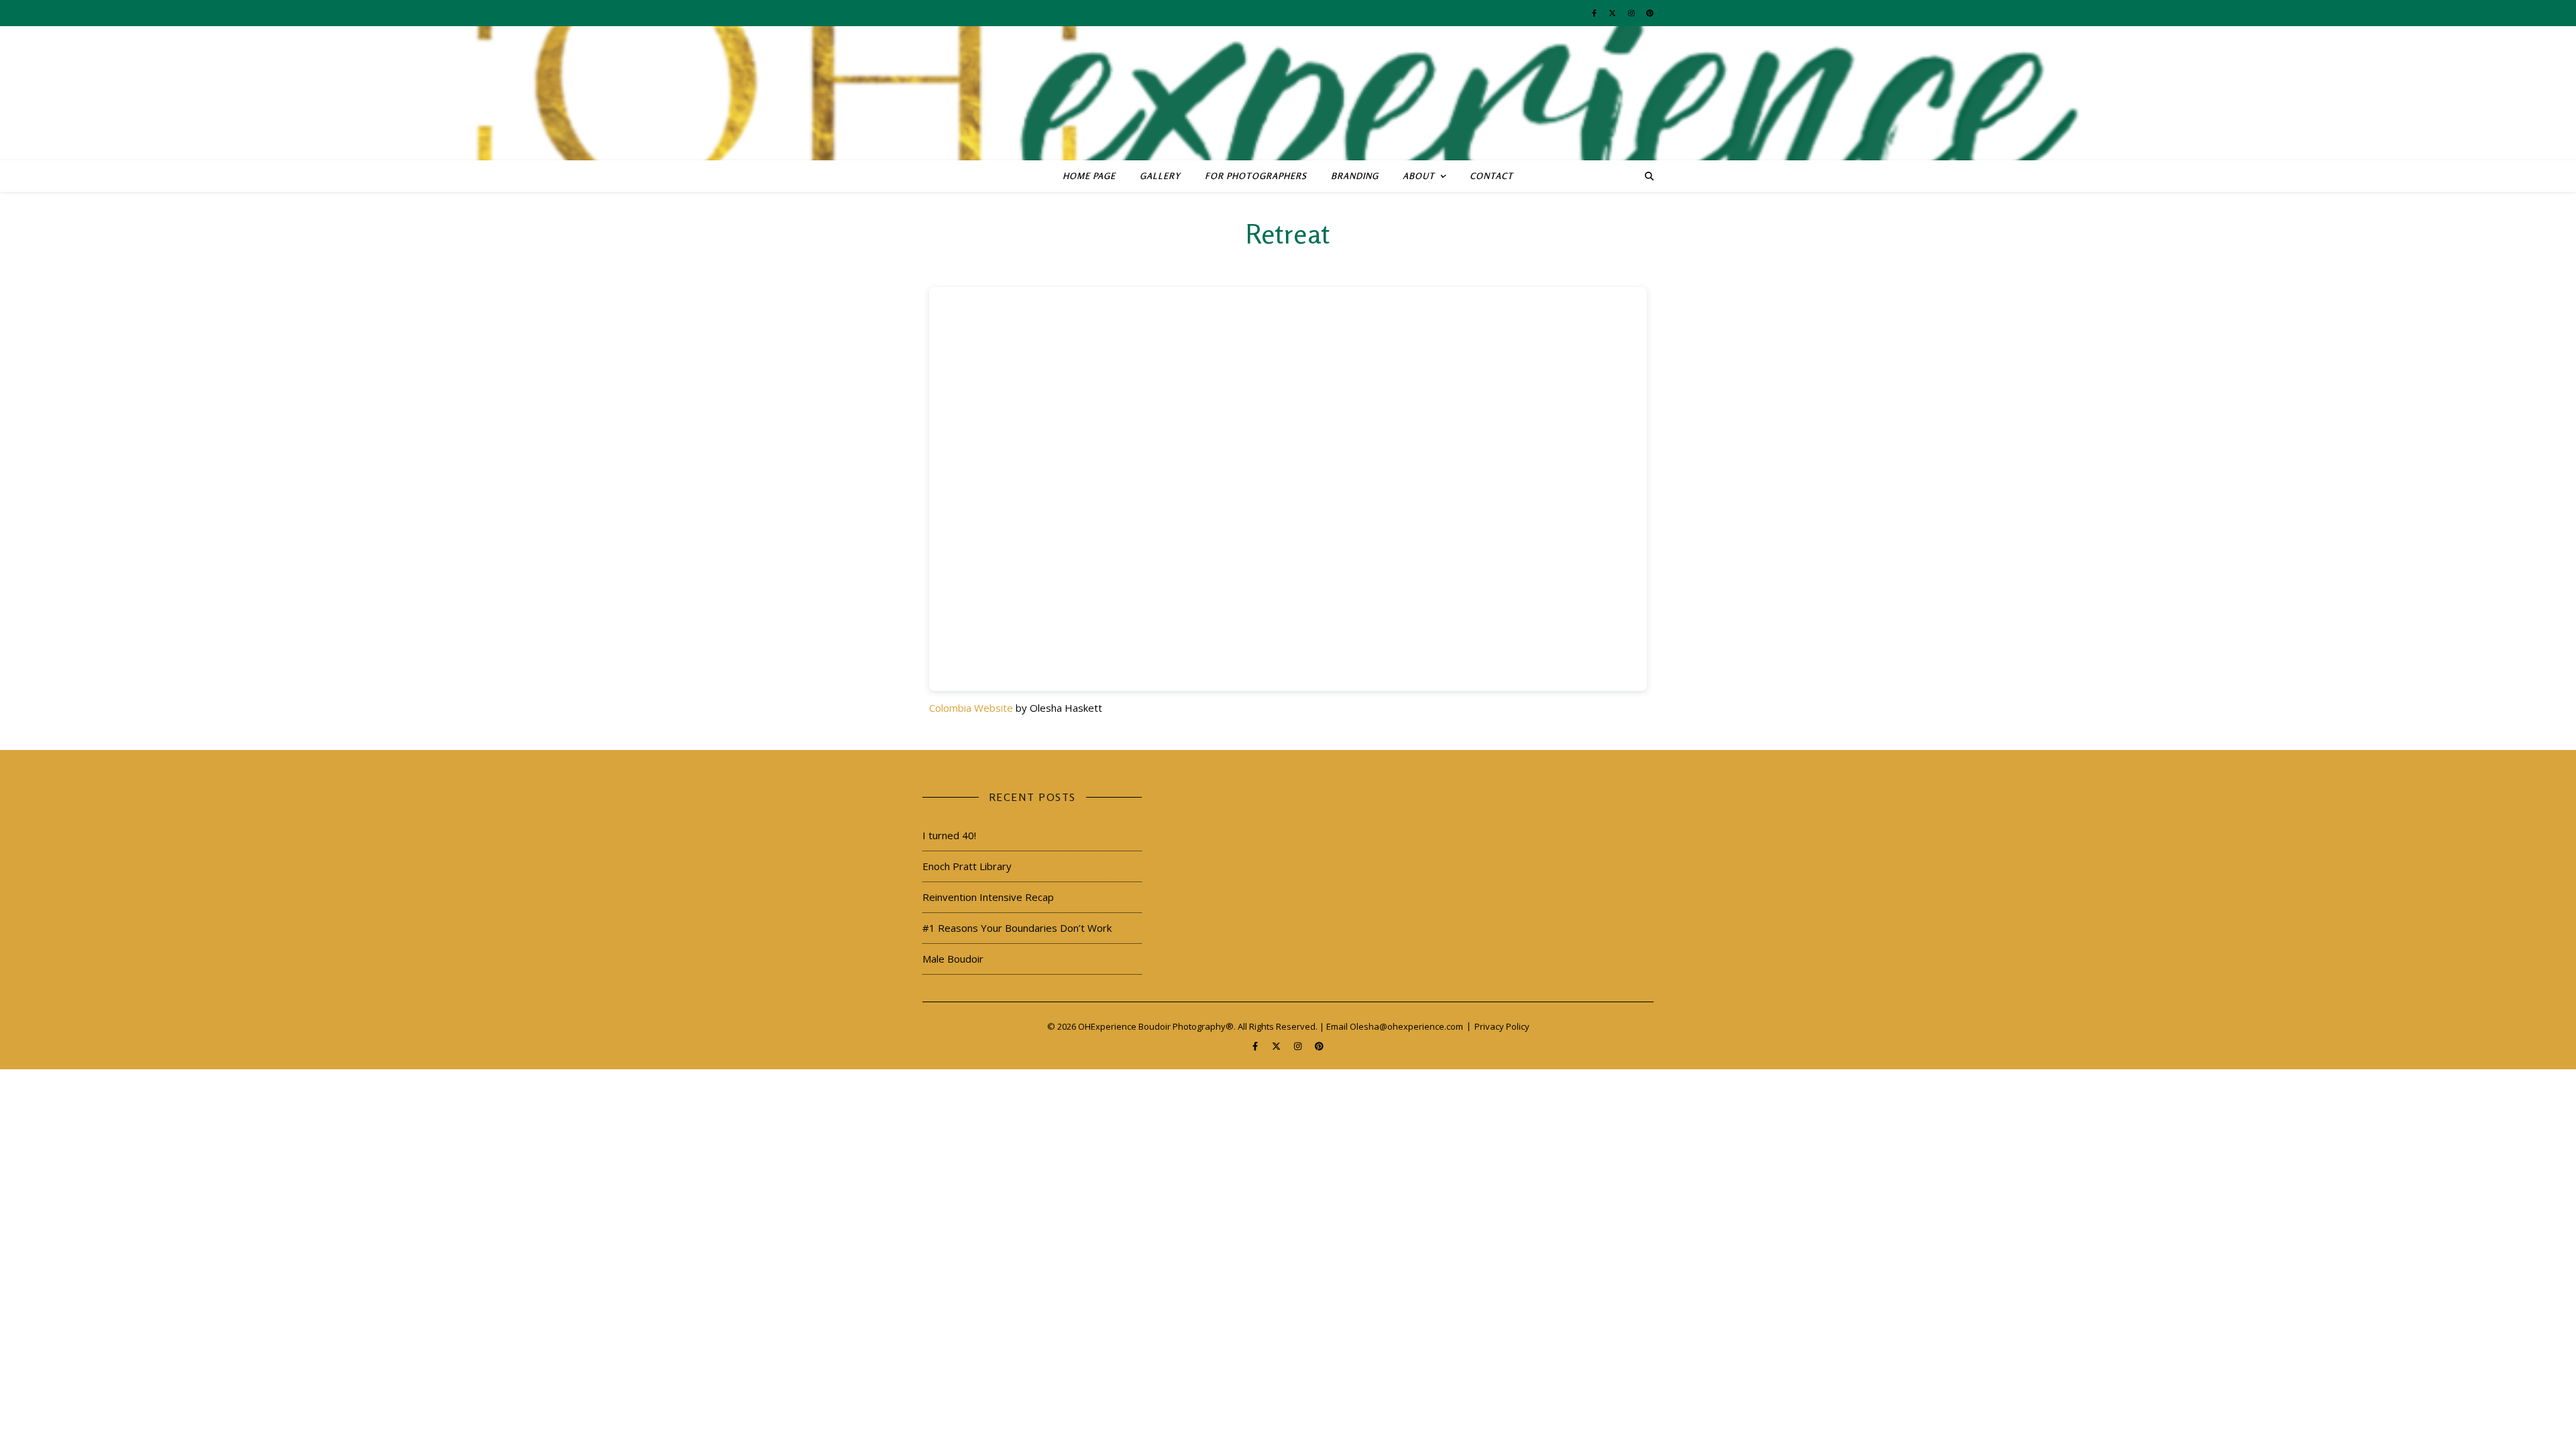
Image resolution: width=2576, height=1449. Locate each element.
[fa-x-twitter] (1613, 13)
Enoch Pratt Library (967, 866)
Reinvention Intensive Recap (988, 897)
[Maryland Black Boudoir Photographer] (1288, 93)
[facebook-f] (1595, 13)
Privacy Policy (1502, 1026)
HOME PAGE (1089, 176)
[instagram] (1632, 13)
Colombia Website (971, 708)
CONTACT (1492, 176)
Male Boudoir (953, 959)
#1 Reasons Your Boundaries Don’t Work (1017, 928)
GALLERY (1160, 176)
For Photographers (1256, 176)
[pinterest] (1650, 13)
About (1419, 176)
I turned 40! (949, 835)
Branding (1355, 176)
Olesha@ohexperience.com (1406, 1026)
